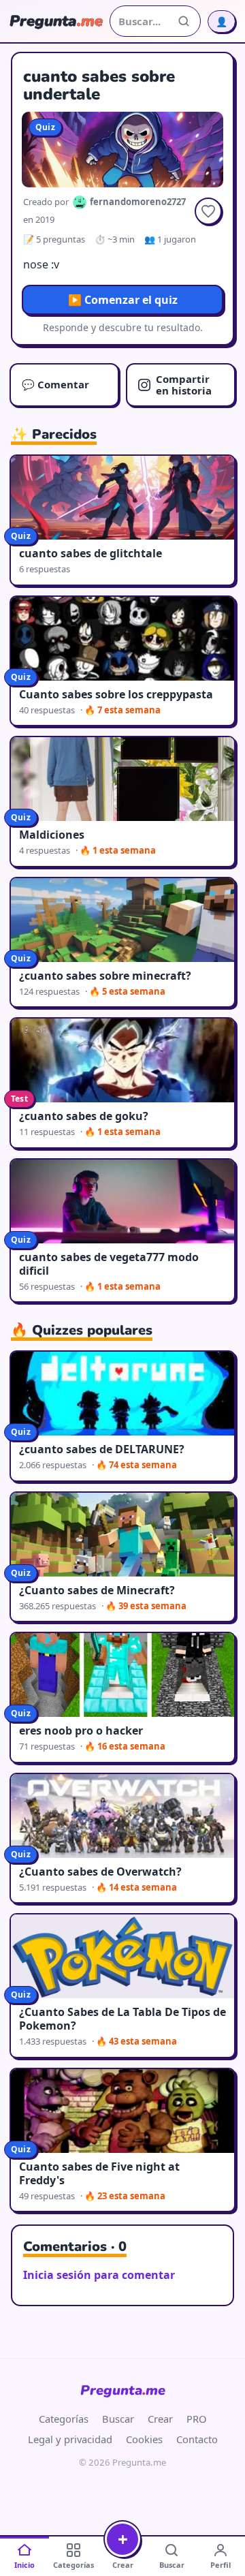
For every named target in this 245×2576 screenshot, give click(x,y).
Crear (160, 2419)
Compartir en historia (184, 385)
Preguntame (123, 2390)
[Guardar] (208, 211)
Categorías (64, 2419)
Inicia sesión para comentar (99, 2275)
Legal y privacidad (70, 2439)
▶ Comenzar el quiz (123, 300)
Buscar (118, 2419)
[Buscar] (184, 21)
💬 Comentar (55, 384)
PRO (197, 2419)
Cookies (144, 2439)
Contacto (197, 2439)
